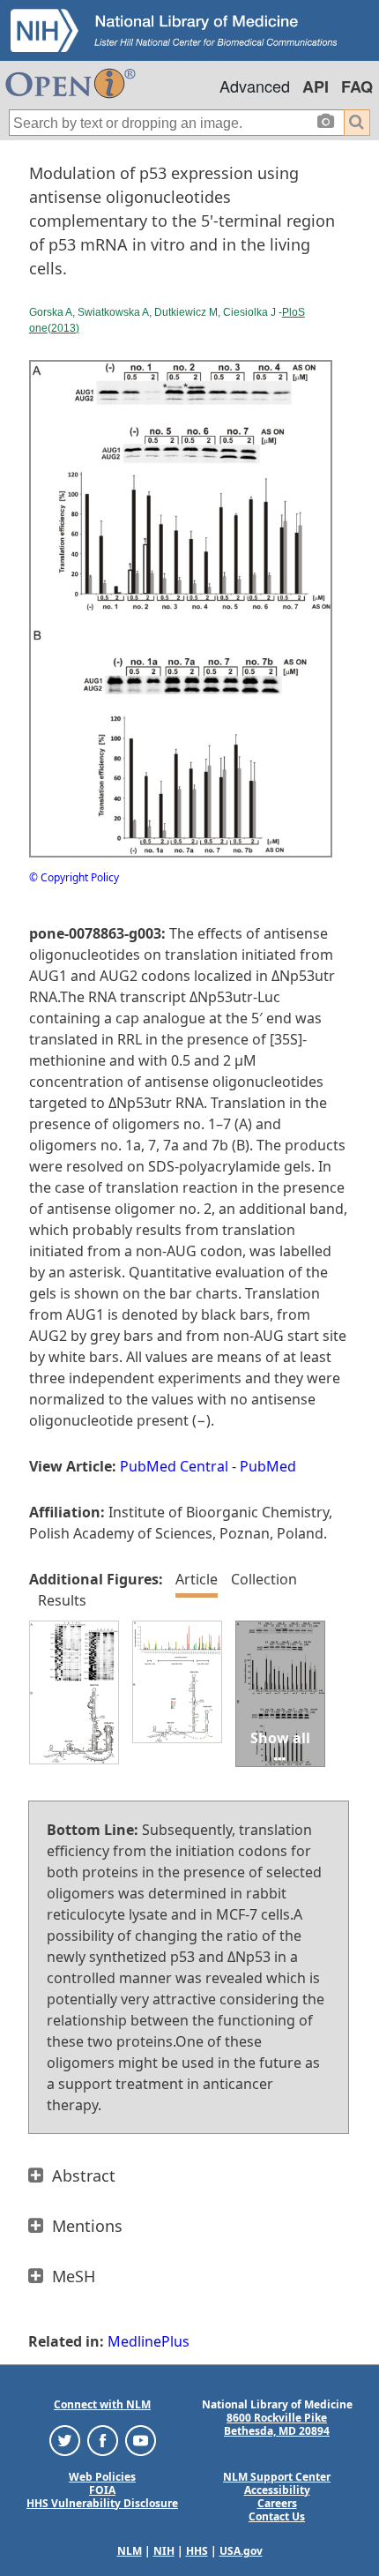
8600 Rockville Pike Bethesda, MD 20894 (277, 2424)
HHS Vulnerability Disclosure (102, 2503)
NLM (130, 2551)
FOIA (102, 2490)
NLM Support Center (277, 2477)
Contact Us (277, 2516)
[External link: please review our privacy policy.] (65, 2439)
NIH (164, 2551)
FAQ (357, 86)
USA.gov (241, 2551)
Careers (277, 2503)
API (316, 86)
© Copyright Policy (74, 877)
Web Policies (102, 2477)
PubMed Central (174, 1466)
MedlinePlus (149, 2341)
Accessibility (277, 2490)
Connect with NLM (102, 2404)
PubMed (268, 1466)
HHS (197, 2551)
